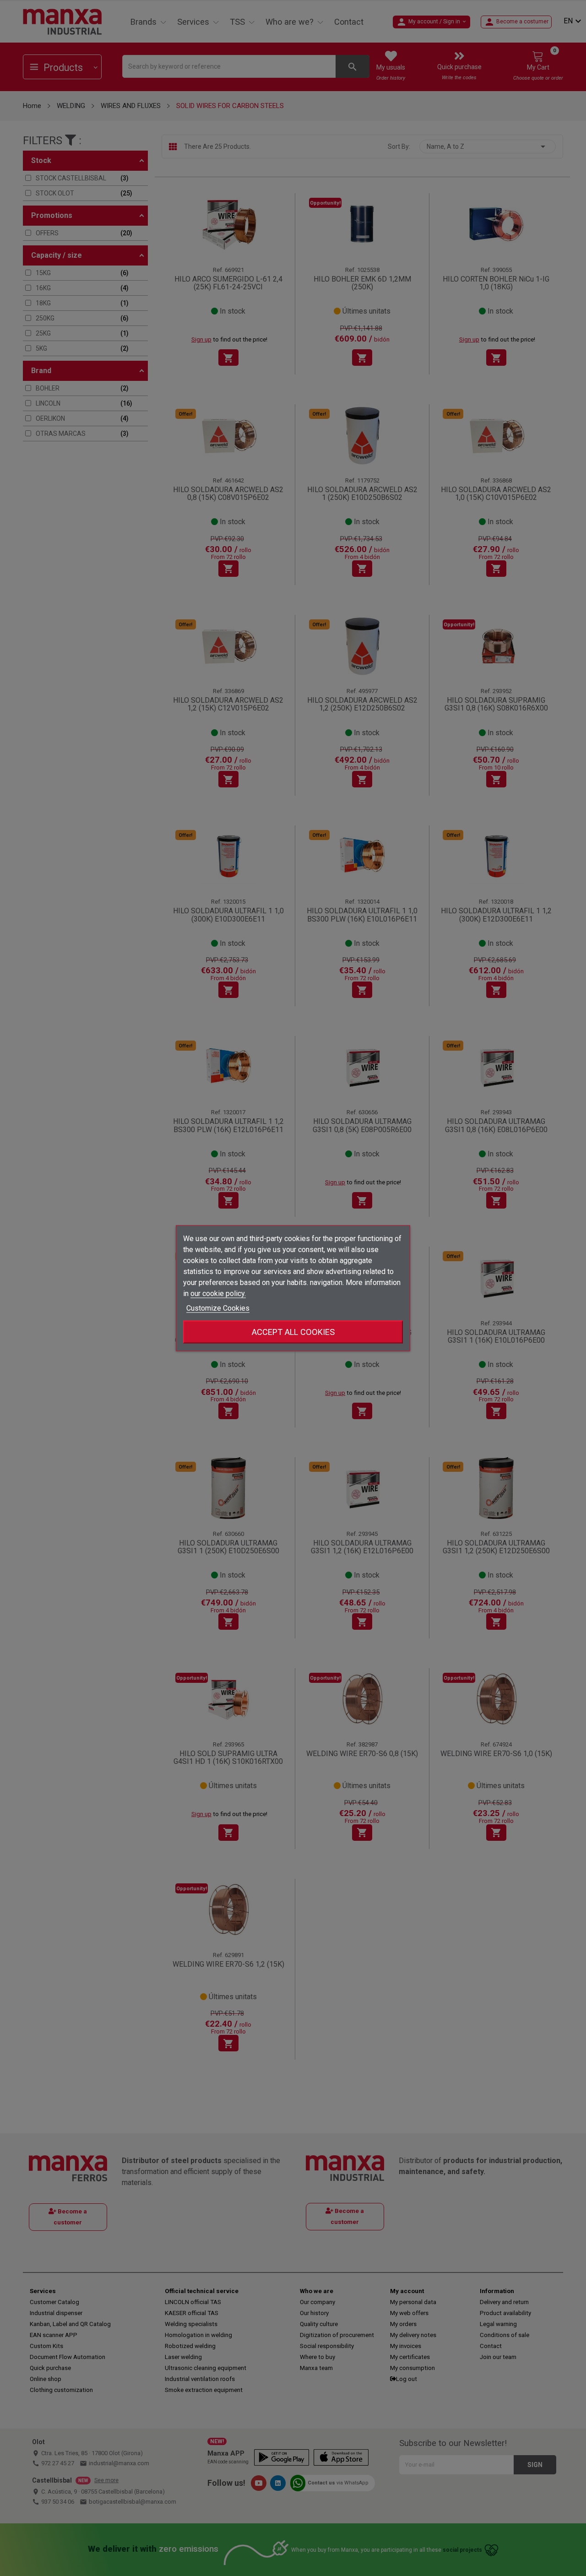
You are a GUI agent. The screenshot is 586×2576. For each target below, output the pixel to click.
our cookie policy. (218, 1293)
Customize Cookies (218, 1308)
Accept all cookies (293, 1331)
